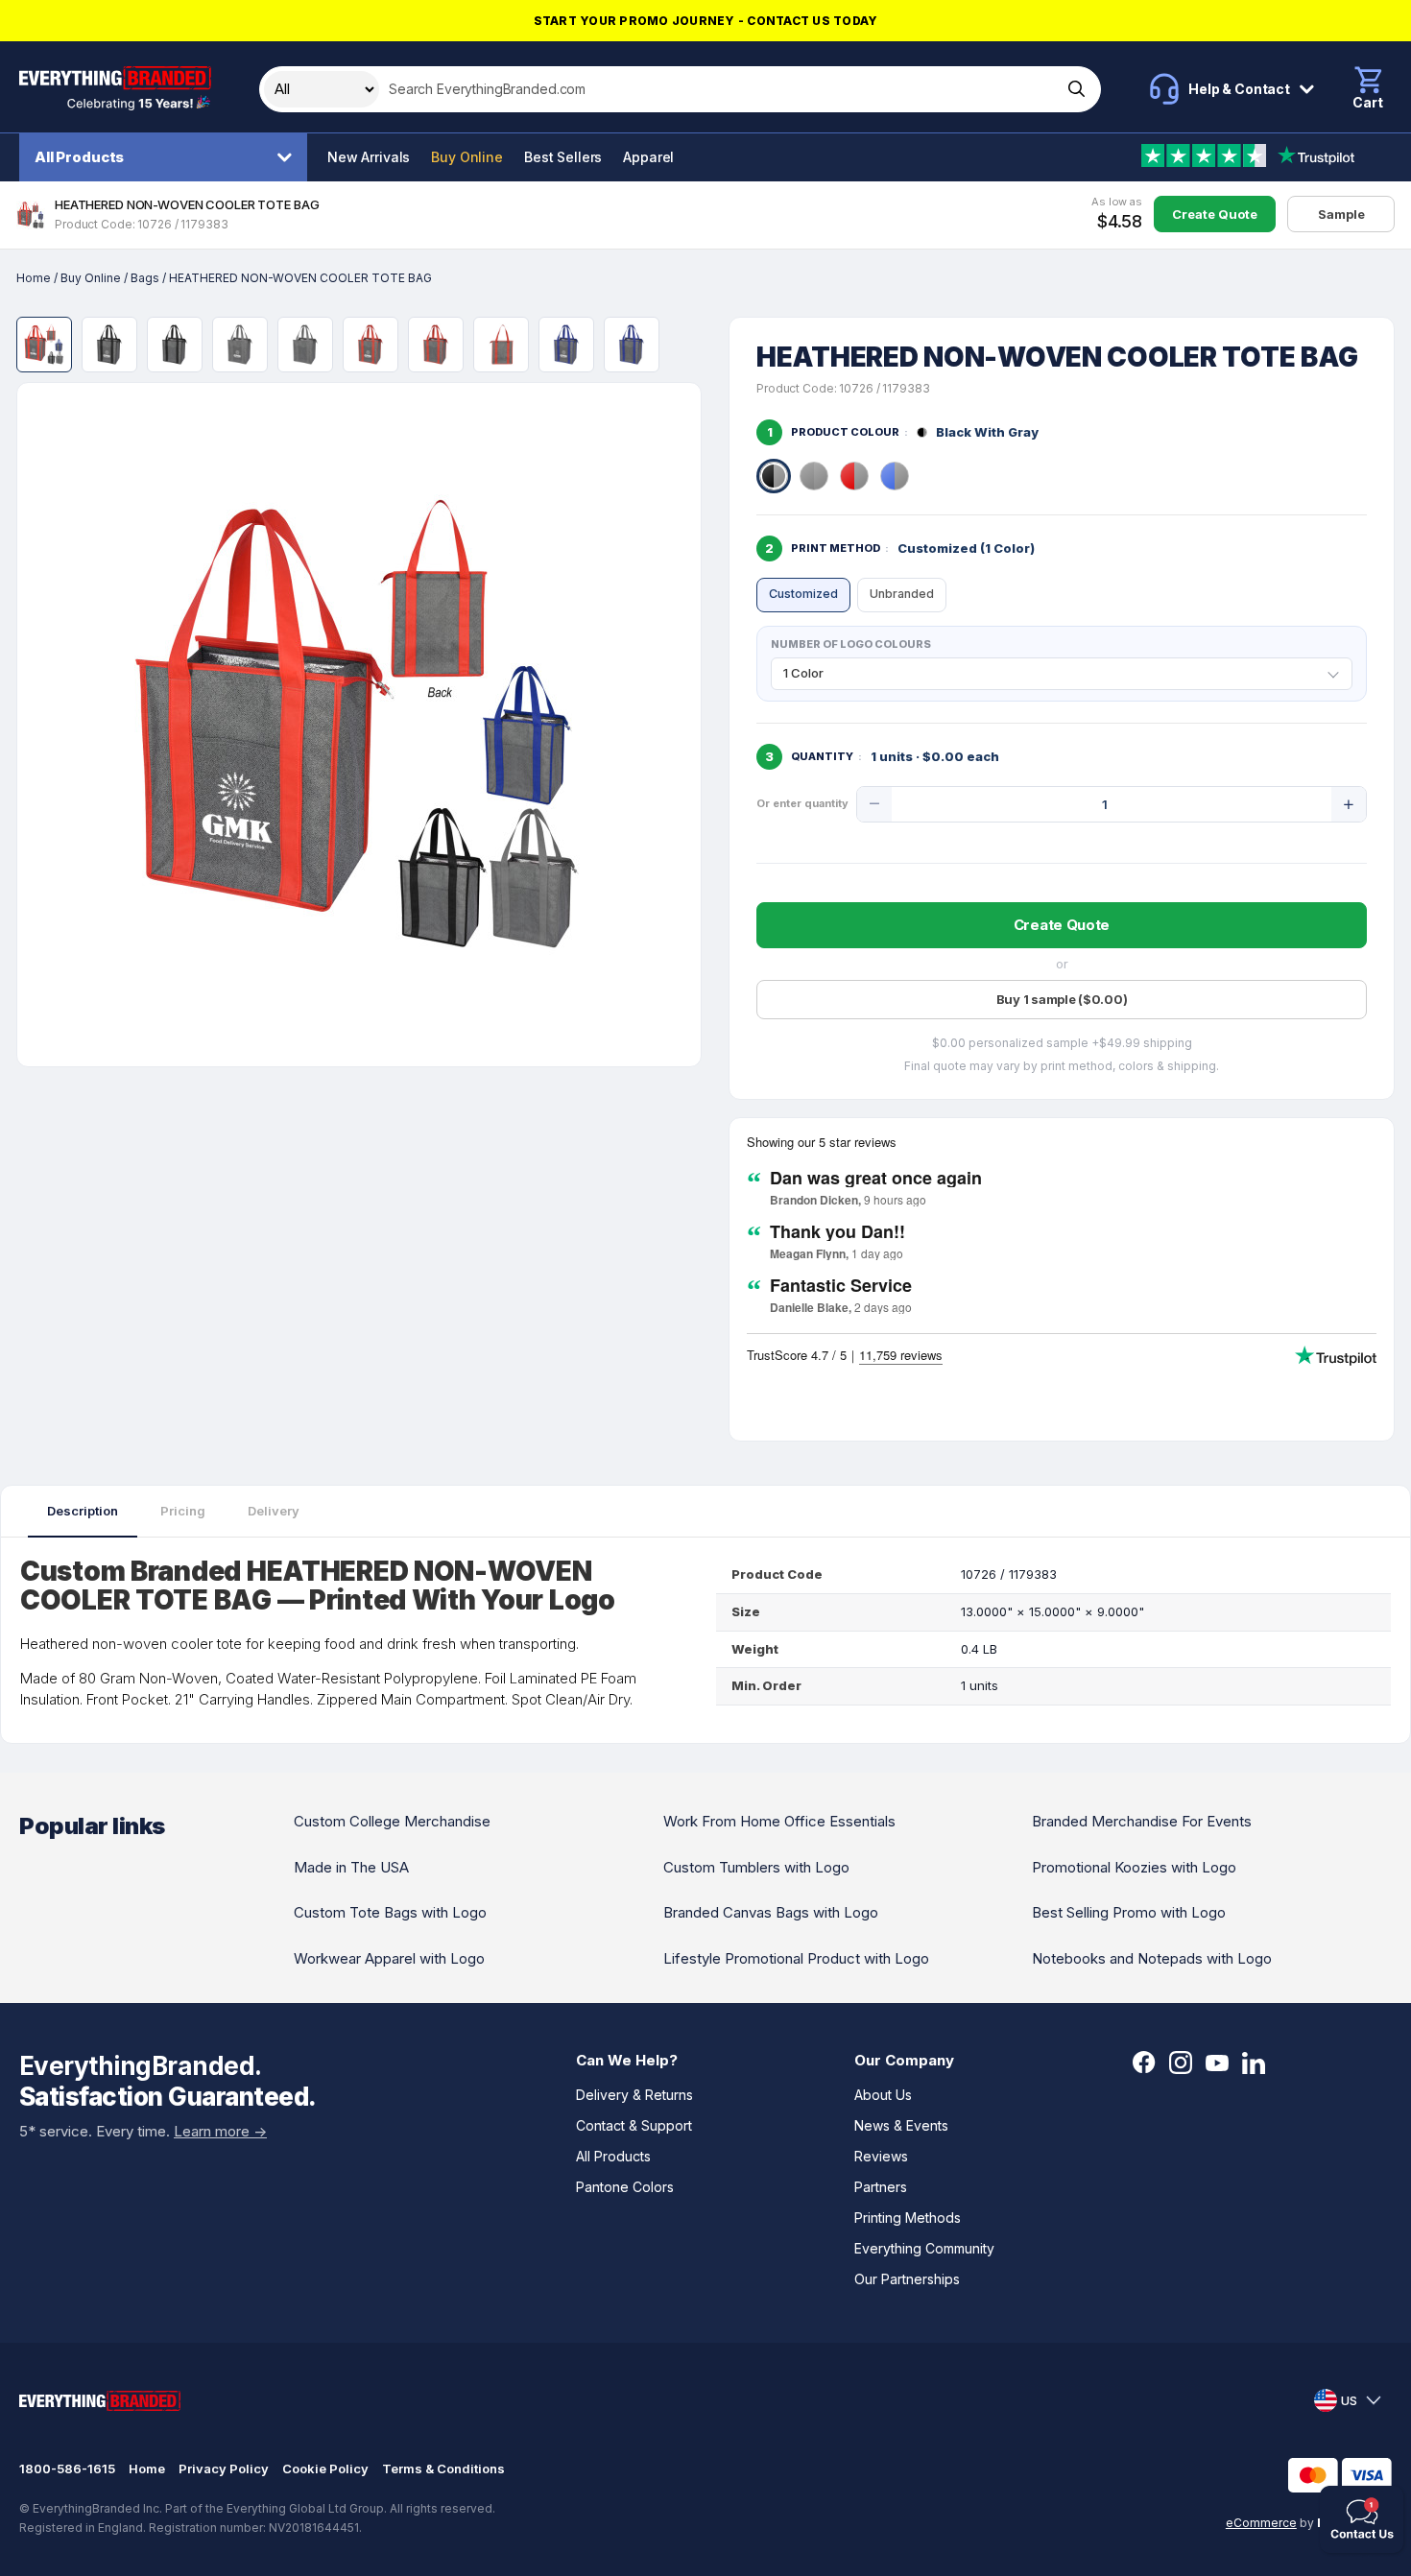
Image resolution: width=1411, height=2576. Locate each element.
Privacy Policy (224, 2469)
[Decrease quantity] (874, 804)
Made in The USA (351, 1867)
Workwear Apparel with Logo (389, 1958)
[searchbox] (718, 89)
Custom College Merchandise (392, 1821)
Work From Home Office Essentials (779, 1821)
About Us (883, 2095)
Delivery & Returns (634, 2095)
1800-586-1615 (67, 2469)
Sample (1341, 214)
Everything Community (924, 2248)
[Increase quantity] (1349, 804)
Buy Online (467, 157)
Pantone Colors (625, 2187)
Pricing (183, 1511)
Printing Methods (908, 2218)
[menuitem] (168, 157)
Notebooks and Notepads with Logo (1152, 1958)
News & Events (901, 2125)
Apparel (648, 157)
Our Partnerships (907, 2279)
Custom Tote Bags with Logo (390, 1912)
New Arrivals (369, 157)
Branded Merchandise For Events (1142, 1821)
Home (34, 278)
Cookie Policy (325, 2469)
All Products (79, 157)
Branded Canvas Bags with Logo (771, 1912)
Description (83, 1511)
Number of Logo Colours (851, 644)
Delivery (274, 1511)
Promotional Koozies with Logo (1134, 1867)
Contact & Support (634, 2125)
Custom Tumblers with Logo (756, 1867)
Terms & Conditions (443, 2469)
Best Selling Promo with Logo (1129, 1912)
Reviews (881, 2156)
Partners (881, 2187)
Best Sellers (563, 157)
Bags (145, 278)
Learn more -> (220, 2131)
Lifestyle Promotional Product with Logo (796, 1958)
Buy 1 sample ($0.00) (1062, 999)
